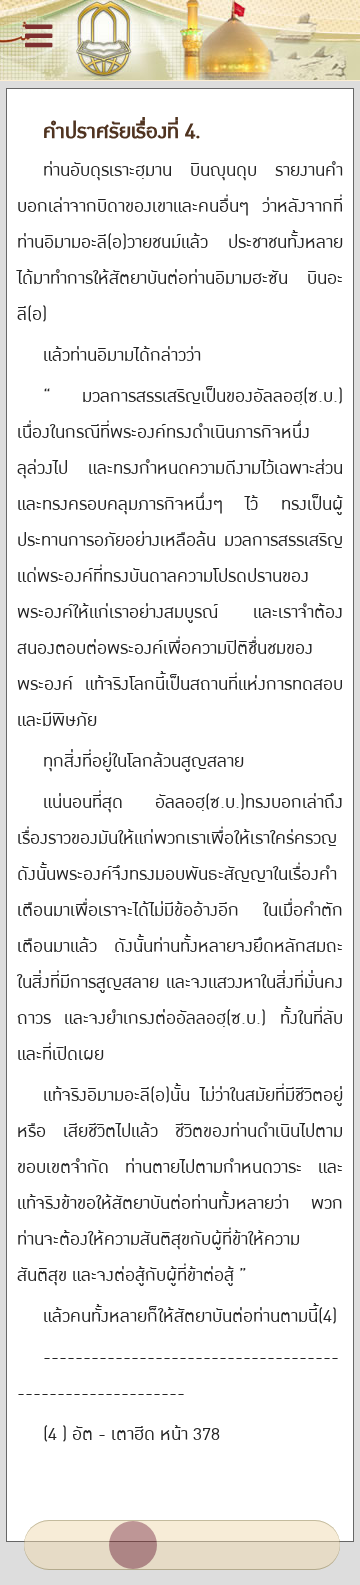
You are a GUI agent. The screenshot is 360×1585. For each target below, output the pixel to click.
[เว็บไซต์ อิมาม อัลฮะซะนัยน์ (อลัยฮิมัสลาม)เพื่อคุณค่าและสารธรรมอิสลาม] (180, 40)
